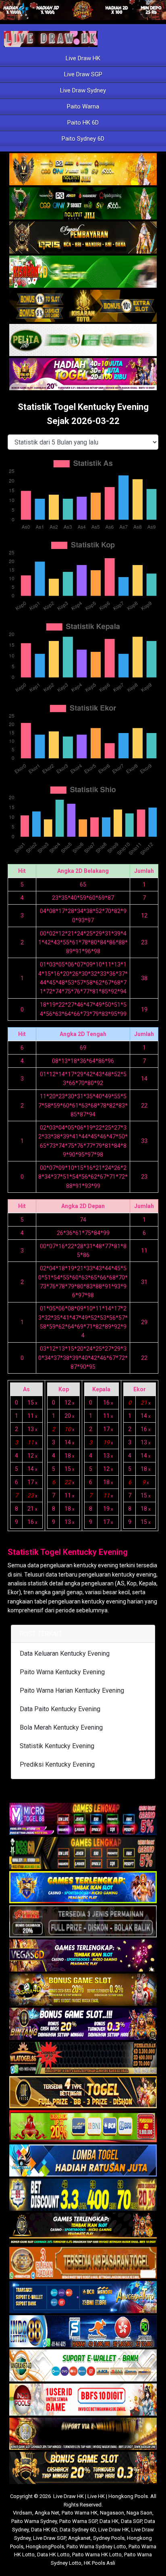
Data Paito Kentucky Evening (60, 1709)
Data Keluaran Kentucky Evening (65, 1654)
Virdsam (23, 2513)
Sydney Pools (109, 2538)
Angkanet (79, 2538)
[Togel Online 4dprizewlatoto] (83, 2093)
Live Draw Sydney (83, 90)
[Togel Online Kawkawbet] (83, 1922)
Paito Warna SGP (78, 2521)
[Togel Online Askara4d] (83, 1990)
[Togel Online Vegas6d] (83, 1956)
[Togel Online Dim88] (83, 204)
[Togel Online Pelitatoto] (83, 340)
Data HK (109, 2521)
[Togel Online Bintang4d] (83, 2024)
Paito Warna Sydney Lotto (96, 2546)
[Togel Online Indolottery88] (83, 2332)
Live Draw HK (83, 58)
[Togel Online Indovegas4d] (83, 2468)
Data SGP (131, 2521)
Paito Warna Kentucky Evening (62, 1672)
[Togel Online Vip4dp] (83, 2229)
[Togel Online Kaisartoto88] (83, 2127)
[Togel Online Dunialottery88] (83, 2263)
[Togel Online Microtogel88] (83, 1819)
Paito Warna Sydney (34, 2521)
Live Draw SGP (83, 74)
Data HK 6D (44, 2530)
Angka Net (47, 2513)
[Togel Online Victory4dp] (83, 1888)
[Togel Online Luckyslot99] (83, 2195)
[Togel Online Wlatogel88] (83, 2058)
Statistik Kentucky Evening (57, 1746)
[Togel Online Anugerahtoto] (83, 2298)
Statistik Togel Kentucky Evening (68, 1552)
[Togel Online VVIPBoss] (83, 170)
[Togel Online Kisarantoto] (83, 306)
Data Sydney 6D (78, 2530)
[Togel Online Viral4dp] (83, 375)
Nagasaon (112, 2513)
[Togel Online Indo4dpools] (83, 2161)
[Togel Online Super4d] (83, 238)
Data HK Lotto (53, 2554)
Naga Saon (139, 2513)
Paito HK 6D (83, 123)
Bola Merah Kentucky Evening (61, 1727)
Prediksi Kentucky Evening (57, 1764)
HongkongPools (45, 2546)
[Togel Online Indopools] (83, 2400)
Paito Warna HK (80, 2513)
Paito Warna (83, 106)
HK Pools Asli (100, 2563)
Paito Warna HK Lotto (97, 2554)
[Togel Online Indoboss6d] (83, 1853)
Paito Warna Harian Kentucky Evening (72, 1690)
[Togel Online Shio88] (83, 2434)
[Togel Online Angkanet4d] (83, 2366)
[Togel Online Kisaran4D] (83, 272)
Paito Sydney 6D (83, 139)
